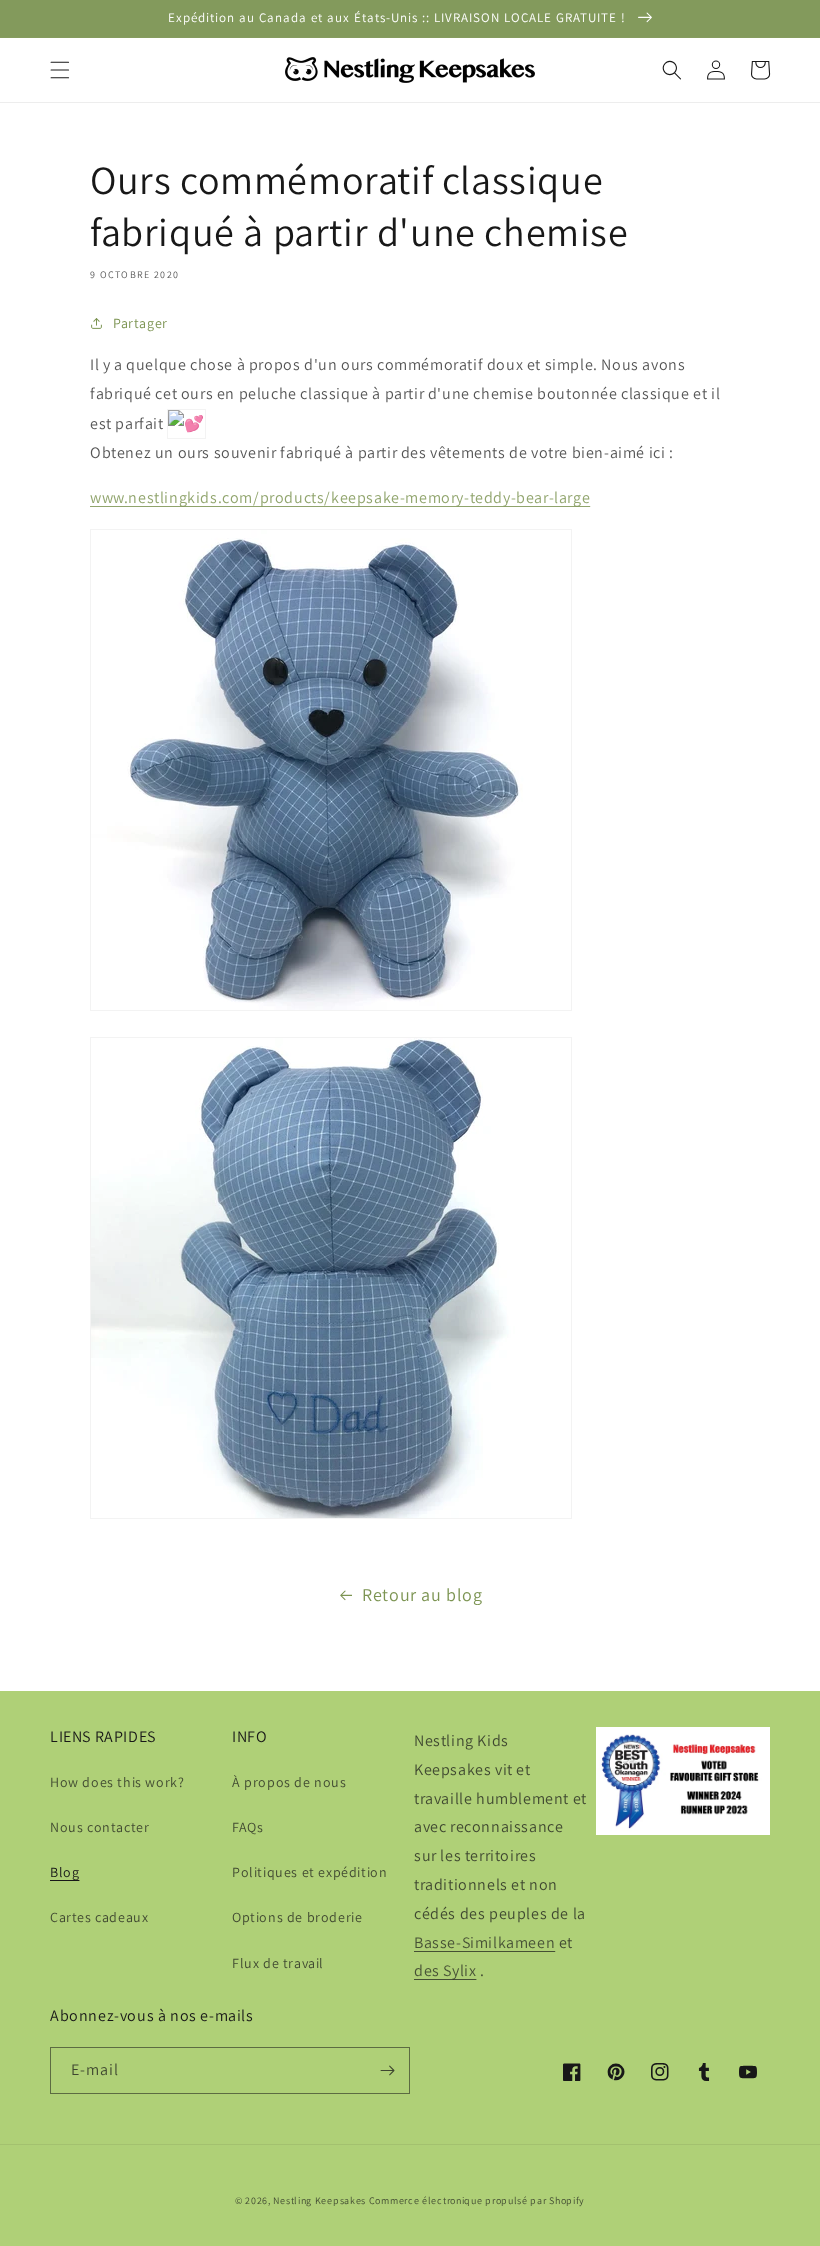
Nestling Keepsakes (319, 2200)
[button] (60, 70)
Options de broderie (297, 1917)
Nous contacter (99, 1827)
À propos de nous (289, 1782)
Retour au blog (422, 1594)
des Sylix (445, 1970)
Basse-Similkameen (484, 1942)
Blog (64, 1872)
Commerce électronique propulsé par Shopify (477, 2200)
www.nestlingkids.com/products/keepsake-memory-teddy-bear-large (340, 497)
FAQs (247, 1827)
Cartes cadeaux (99, 1917)
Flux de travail (278, 1963)
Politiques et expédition (309, 1872)
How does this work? (117, 1782)
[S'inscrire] (387, 2070)
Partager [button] (140, 323)
